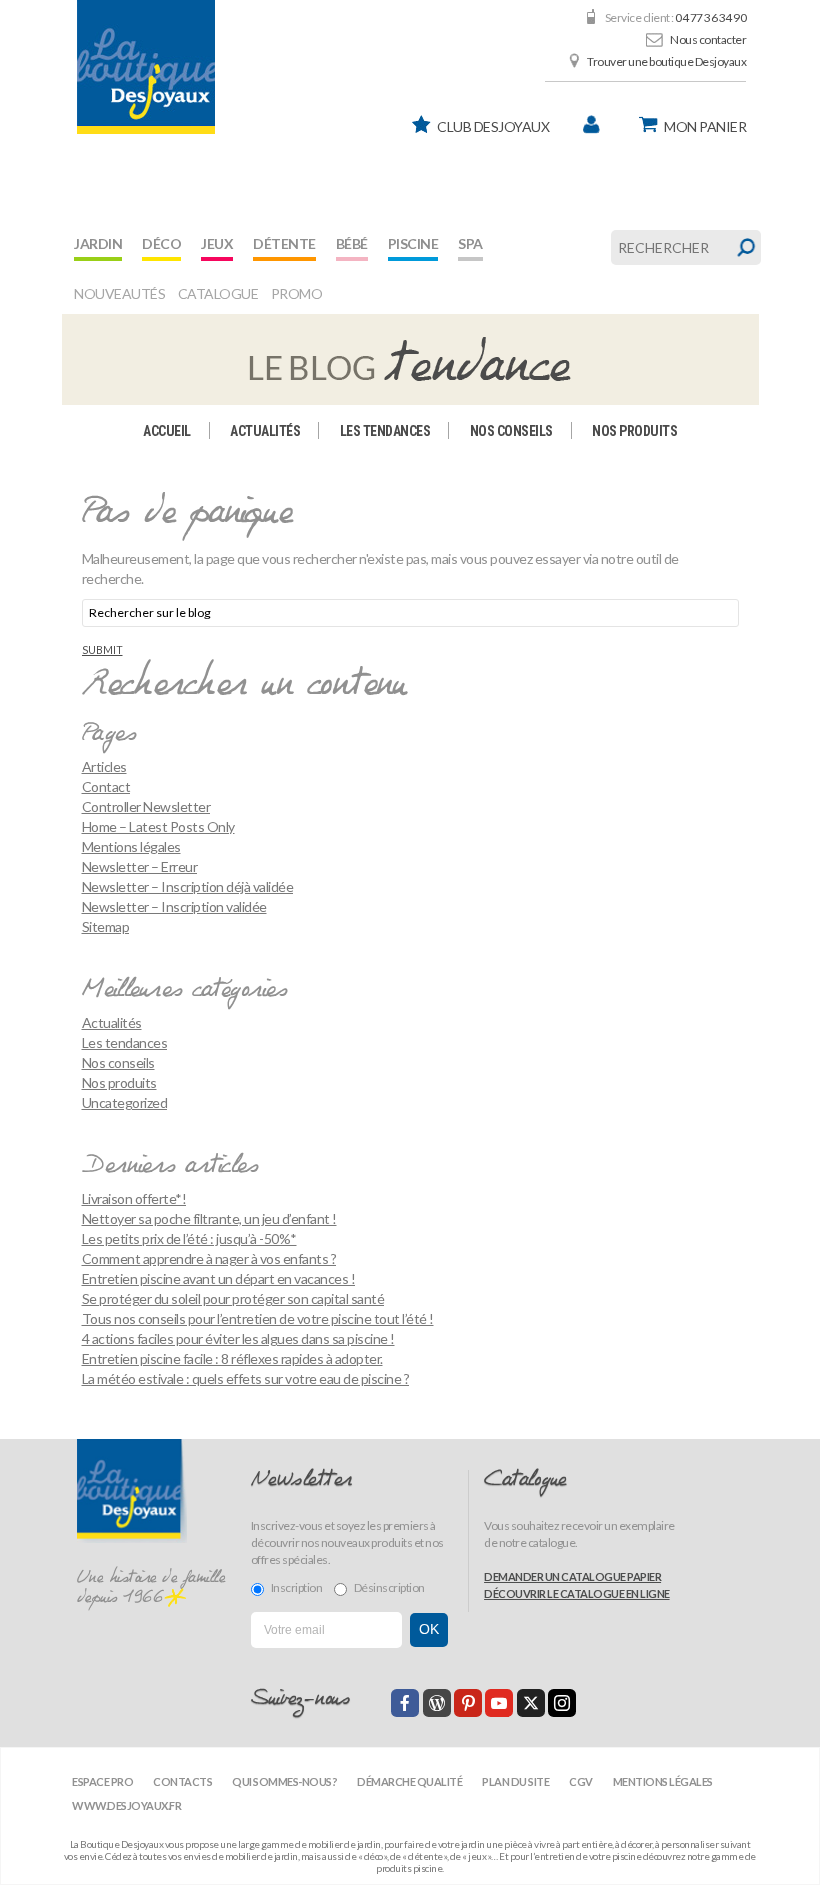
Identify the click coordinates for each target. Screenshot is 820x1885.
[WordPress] (437, 1703)
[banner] (146, 67)
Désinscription (389, 1587)
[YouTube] (499, 1703)
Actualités (265, 431)
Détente (284, 243)
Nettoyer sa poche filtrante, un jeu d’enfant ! (209, 1218)
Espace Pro (102, 1781)
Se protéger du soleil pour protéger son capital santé (233, 1298)
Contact (106, 786)
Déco (161, 243)
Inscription (297, 1587)
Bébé (352, 243)
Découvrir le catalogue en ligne (577, 1593)
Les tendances (385, 431)
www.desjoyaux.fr (126, 1805)
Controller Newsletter (146, 806)
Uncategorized (125, 1102)
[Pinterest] (468, 1703)
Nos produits (634, 431)
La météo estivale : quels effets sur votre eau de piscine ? (246, 1378)
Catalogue (218, 293)
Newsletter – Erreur (140, 866)
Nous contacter (708, 39)
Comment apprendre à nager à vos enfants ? (209, 1258)
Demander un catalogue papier (572, 1576)
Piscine (413, 243)
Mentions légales (131, 846)
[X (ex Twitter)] (531, 1703)
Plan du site (515, 1781)
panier (705, 126)
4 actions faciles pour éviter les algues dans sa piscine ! (238, 1338)
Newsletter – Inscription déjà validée (188, 886)
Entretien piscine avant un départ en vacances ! (219, 1278)
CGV (581, 1781)
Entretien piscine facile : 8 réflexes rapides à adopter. (232, 1358)
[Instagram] (562, 1703)
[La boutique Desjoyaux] (410, 358)
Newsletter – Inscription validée (174, 906)
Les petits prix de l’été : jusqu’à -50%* (189, 1238)
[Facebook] (405, 1703)
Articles (104, 766)
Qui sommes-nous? (284, 1781)
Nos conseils (511, 431)
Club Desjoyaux (493, 126)
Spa (470, 243)
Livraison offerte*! (134, 1198)
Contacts (182, 1781)
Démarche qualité (409, 1781)
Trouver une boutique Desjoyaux (666, 61)
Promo (297, 293)
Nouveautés (119, 293)
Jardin (98, 243)
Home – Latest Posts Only (158, 826)
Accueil (167, 431)
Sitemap (106, 926)
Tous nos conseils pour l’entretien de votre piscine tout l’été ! (258, 1318)
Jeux (217, 243)
